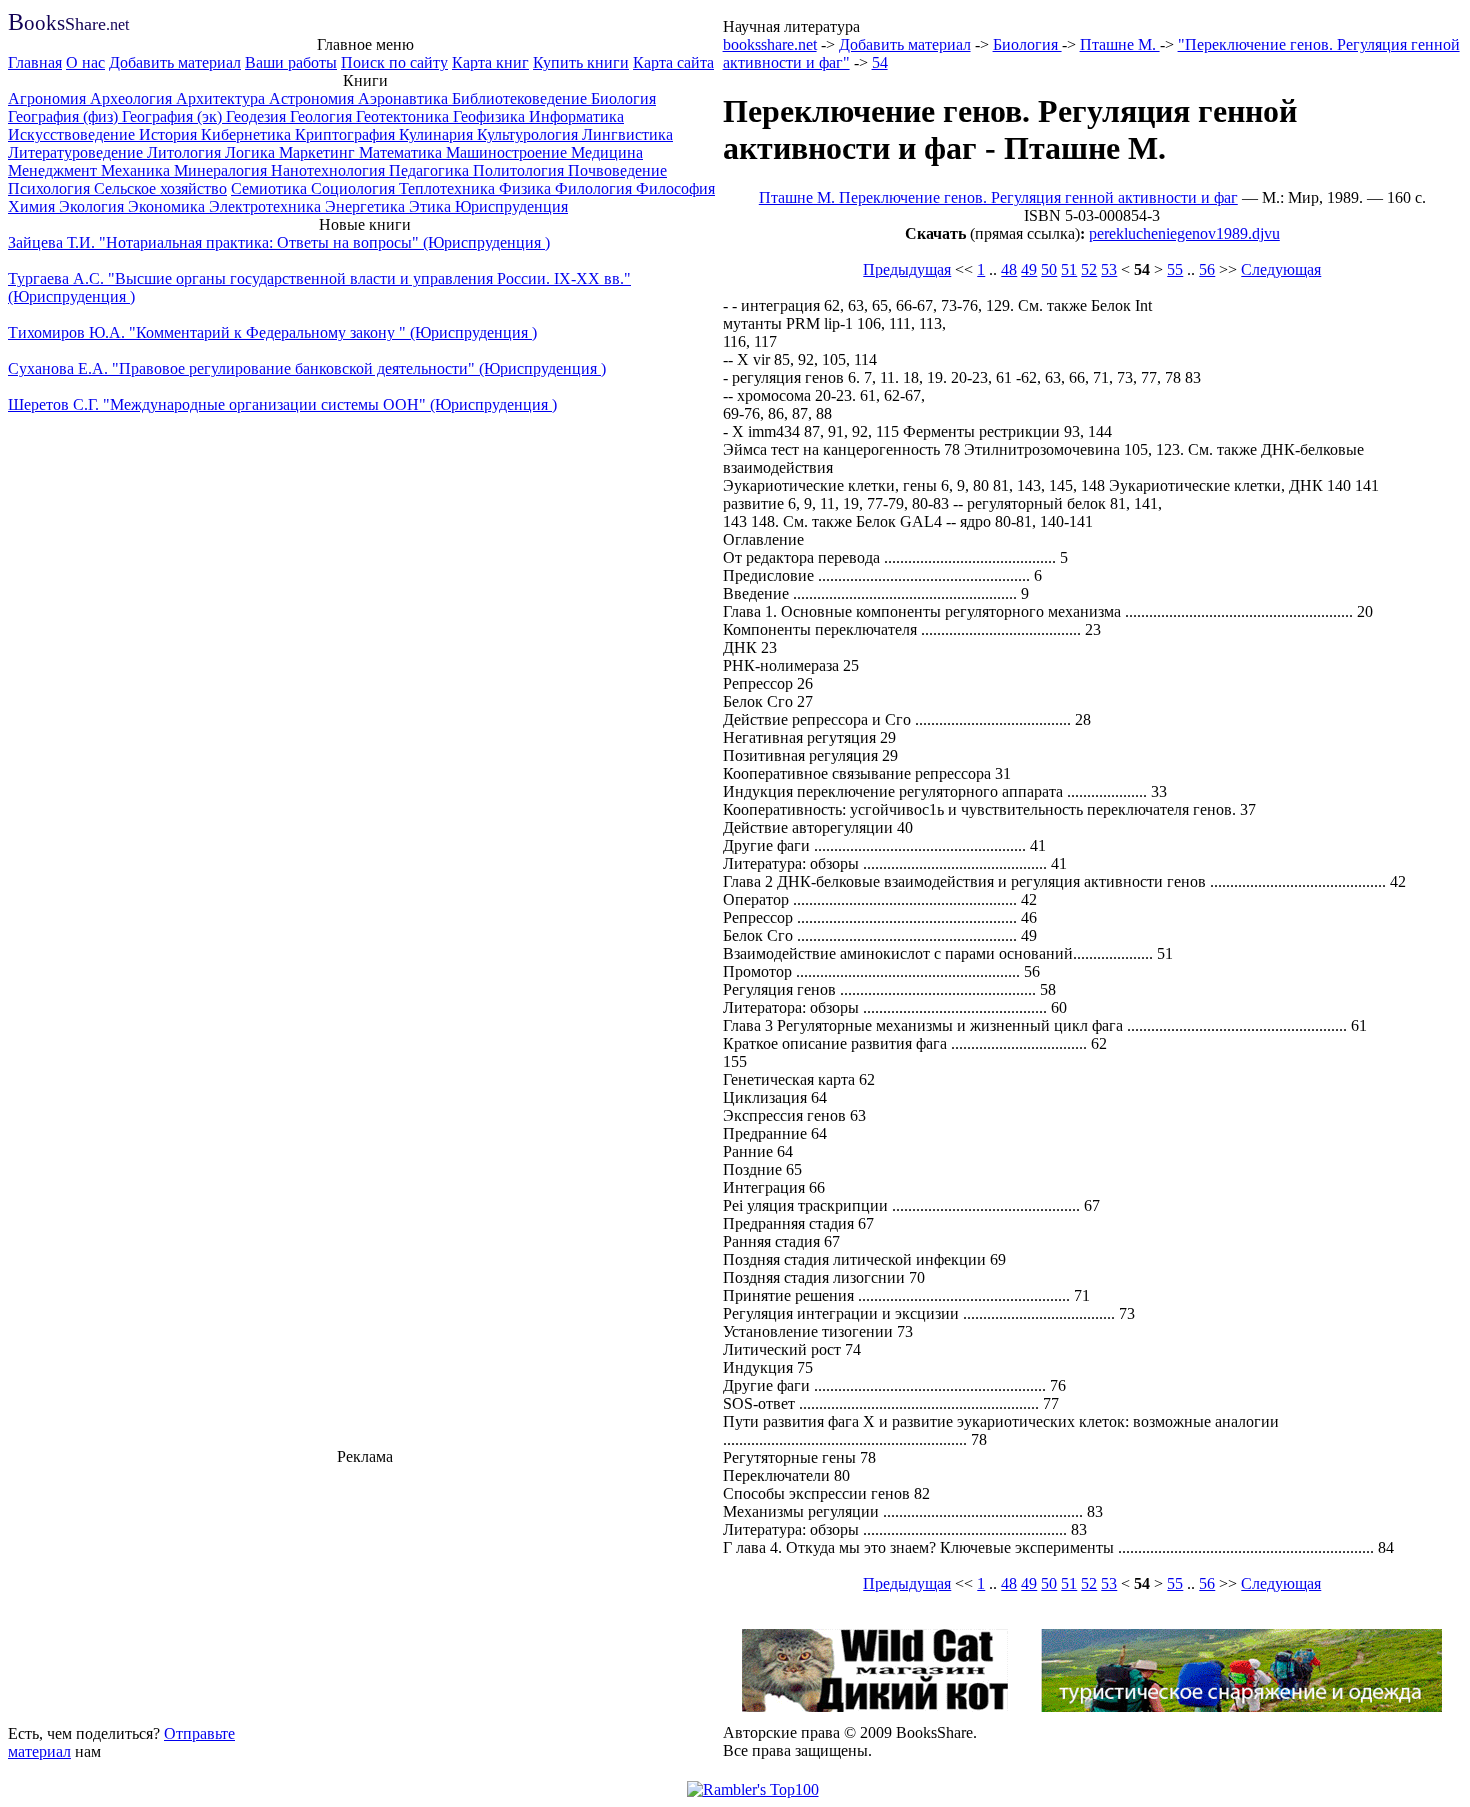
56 (1207, 269)
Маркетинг (319, 152)
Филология (595, 188)
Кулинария (438, 134)
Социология (355, 188)
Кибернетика (248, 134)
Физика (527, 188)
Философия (675, 188)
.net (68, 24)
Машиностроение (508, 152)
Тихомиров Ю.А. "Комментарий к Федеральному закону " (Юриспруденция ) (272, 332)
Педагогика (431, 170)
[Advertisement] (365, 1592)
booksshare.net (770, 44)
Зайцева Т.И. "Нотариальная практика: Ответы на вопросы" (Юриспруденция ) (279, 242)
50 (1049, 269)
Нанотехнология (330, 170)
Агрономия (49, 98)
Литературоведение (77, 152)
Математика (402, 152)
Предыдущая (907, 269)
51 (1069, 269)
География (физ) (65, 116)
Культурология (529, 134)
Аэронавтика (405, 98)
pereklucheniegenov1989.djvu (1184, 233)
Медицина (607, 152)
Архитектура (222, 98)
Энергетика (367, 206)
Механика (137, 170)
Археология (133, 98)
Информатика (576, 116)
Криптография (347, 134)
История (170, 134)
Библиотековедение (521, 98)
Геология (323, 116)
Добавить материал (175, 62)
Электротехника (267, 206)
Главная (35, 62)
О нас (85, 62)
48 (1009, 269)
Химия (33, 206)
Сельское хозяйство (160, 188)
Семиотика (271, 188)
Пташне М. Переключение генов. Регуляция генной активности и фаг (998, 197)
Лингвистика (627, 134)
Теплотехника (449, 188)
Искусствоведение (73, 134)
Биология (623, 98)
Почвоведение (617, 170)
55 (1175, 269)
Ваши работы (291, 62)
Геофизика (491, 116)
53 (1109, 269)
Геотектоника (404, 116)
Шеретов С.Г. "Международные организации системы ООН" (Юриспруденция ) (282, 404)
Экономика (168, 206)
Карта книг (490, 62)
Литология (186, 152)
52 (1089, 269)
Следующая (1281, 269)
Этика (432, 206)
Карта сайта (673, 62)
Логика (252, 152)
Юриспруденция (511, 206)
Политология (520, 170)
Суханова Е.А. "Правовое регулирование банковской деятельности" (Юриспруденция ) (307, 368)
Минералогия (222, 170)
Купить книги (581, 62)
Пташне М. (1120, 44)
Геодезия (258, 116)
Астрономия (313, 98)
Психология (51, 188)
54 (880, 62)
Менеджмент (54, 170)
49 (1029, 269)
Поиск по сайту (394, 62)
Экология (93, 206)
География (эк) (174, 116)
